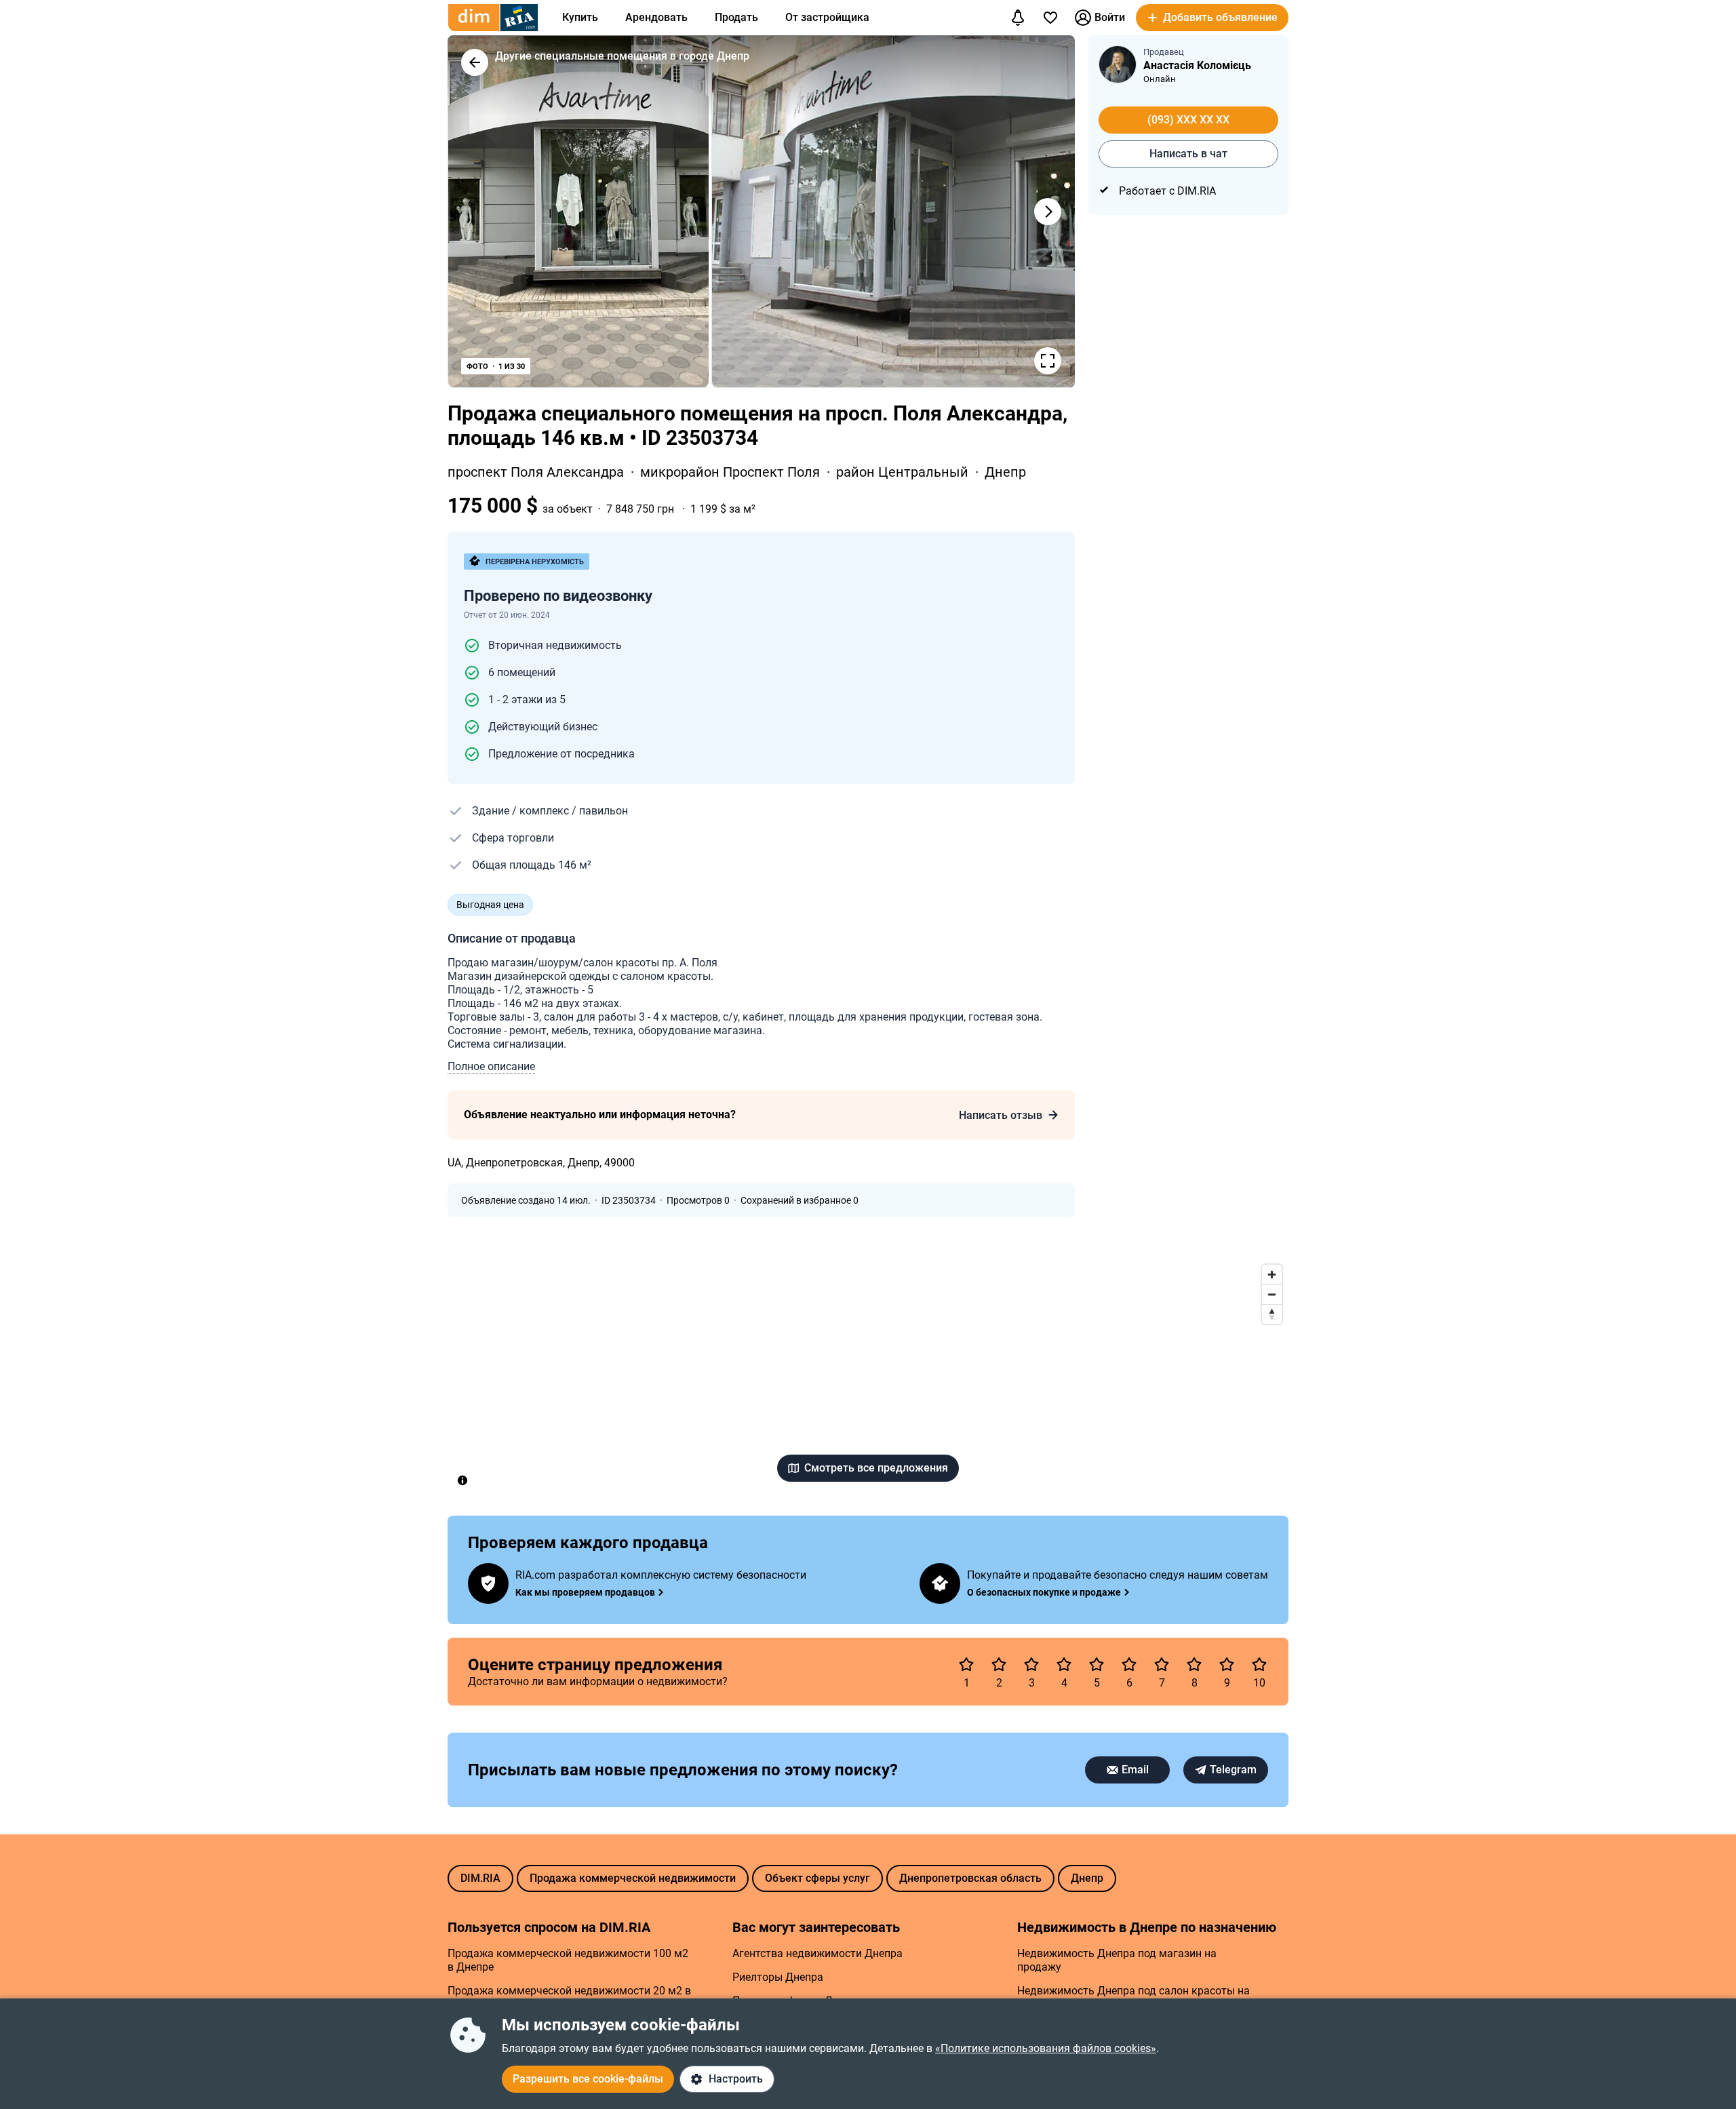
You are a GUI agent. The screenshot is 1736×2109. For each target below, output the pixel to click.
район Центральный (904, 472)
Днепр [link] (1005, 472)
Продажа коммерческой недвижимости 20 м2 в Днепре (569, 1997)
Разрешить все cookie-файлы (588, 2079)
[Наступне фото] (1048, 212)
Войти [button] (1110, 17)
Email (1135, 1770)
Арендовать (656, 17)
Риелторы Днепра (778, 1977)
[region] (868, 1377)
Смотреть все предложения (876, 1468)
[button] (1212, 18)
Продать (736, 17)
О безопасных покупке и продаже (1044, 1592)
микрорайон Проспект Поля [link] (732, 472)
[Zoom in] (1272, 1275)
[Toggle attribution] (462, 1480)
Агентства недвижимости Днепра (817, 1953)
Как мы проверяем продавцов (585, 1592)
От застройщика (827, 17)
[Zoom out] (1272, 1294)
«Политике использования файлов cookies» (1046, 2048)
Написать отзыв (1001, 1115)
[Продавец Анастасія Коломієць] (1118, 64)
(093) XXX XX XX (1188, 120)
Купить (580, 17)
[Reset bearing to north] (1272, 1314)
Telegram (1233, 1770)
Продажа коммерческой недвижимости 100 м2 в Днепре (568, 1960)
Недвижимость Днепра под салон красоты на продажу (1133, 1997)
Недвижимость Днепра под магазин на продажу (1117, 1960)
